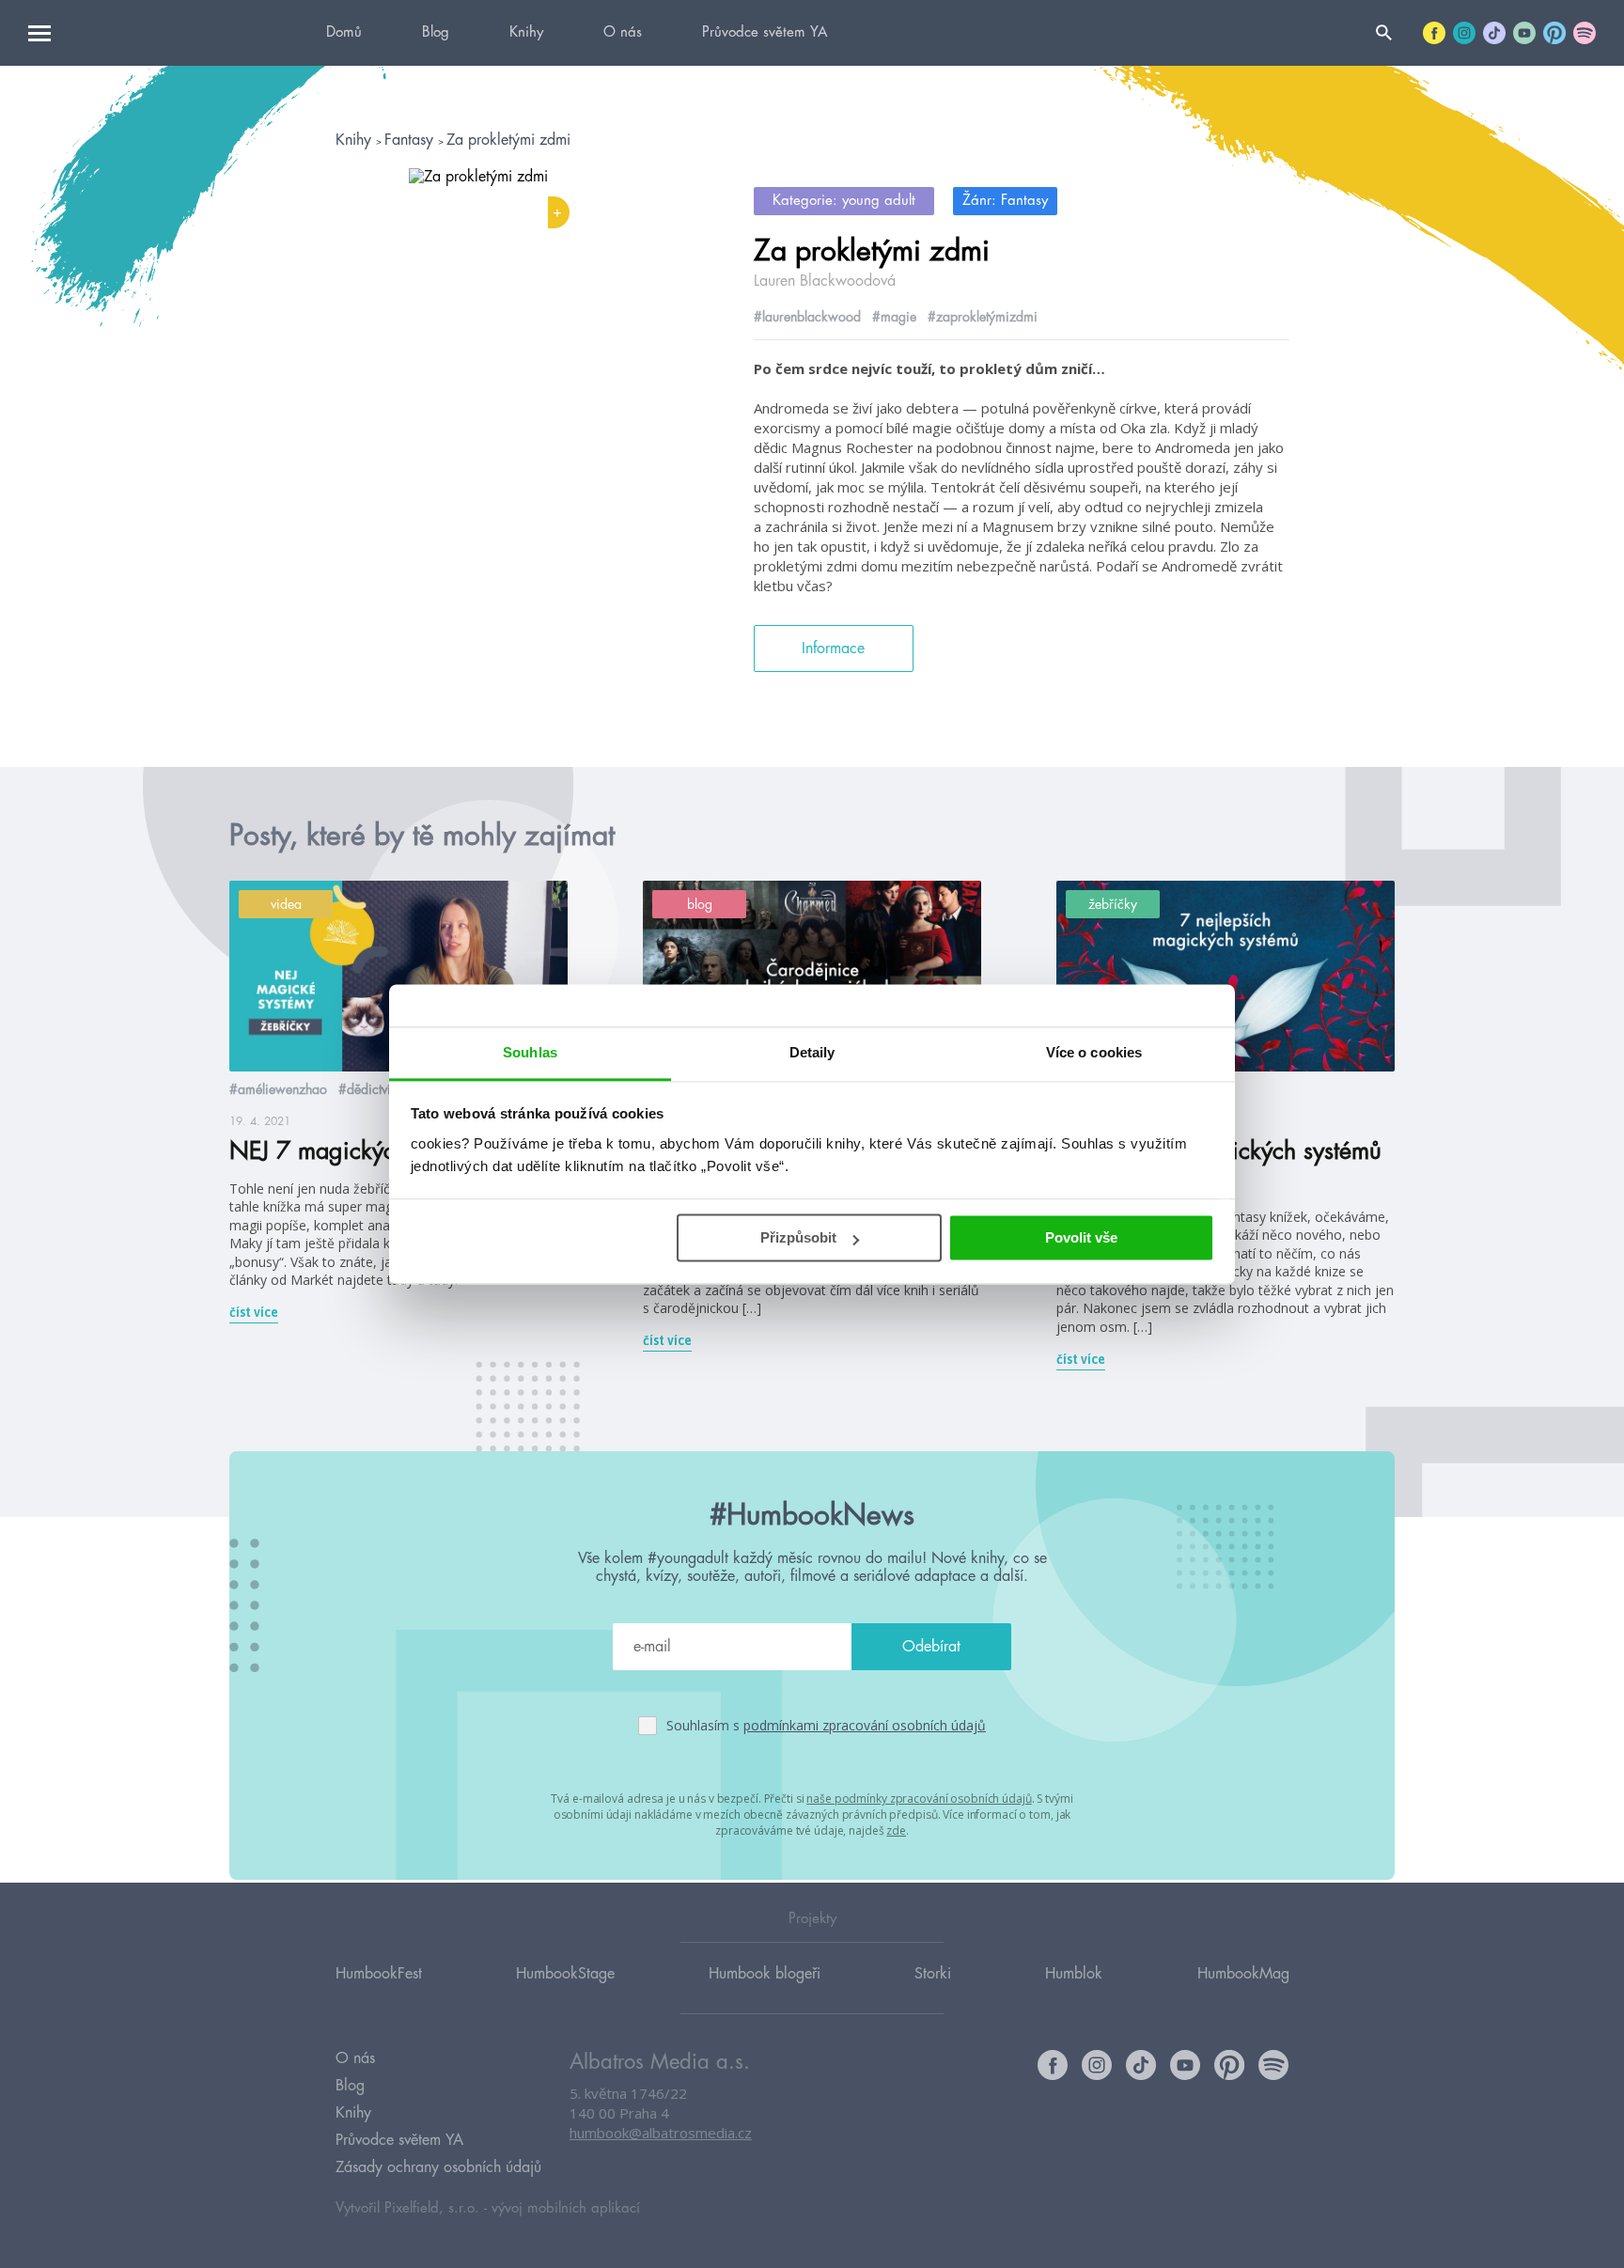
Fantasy (411, 140)
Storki (933, 1974)
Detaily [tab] (812, 1052)
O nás (623, 32)
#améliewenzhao (278, 1089)
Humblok (1074, 1974)
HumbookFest (379, 1974)
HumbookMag (1243, 1974)
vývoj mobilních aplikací (566, 2208)
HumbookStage (565, 1974)
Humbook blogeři (765, 1974)
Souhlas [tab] (530, 1052)
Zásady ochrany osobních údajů (438, 2167)
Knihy (526, 32)
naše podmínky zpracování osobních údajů (919, 1799)
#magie (894, 317)
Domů (344, 32)
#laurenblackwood (807, 317)
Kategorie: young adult (844, 201)
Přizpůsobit (798, 1237)
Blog (436, 32)
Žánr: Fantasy (1005, 201)
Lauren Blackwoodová (825, 281)
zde (896, 1830)
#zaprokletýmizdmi (983, 317)
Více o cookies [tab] (1094, 1052)
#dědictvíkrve (377, 1089)
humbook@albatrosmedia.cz (661, 2133)
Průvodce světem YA (765, 32)
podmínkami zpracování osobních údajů (865, 1725)
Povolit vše (1081, 1237)
